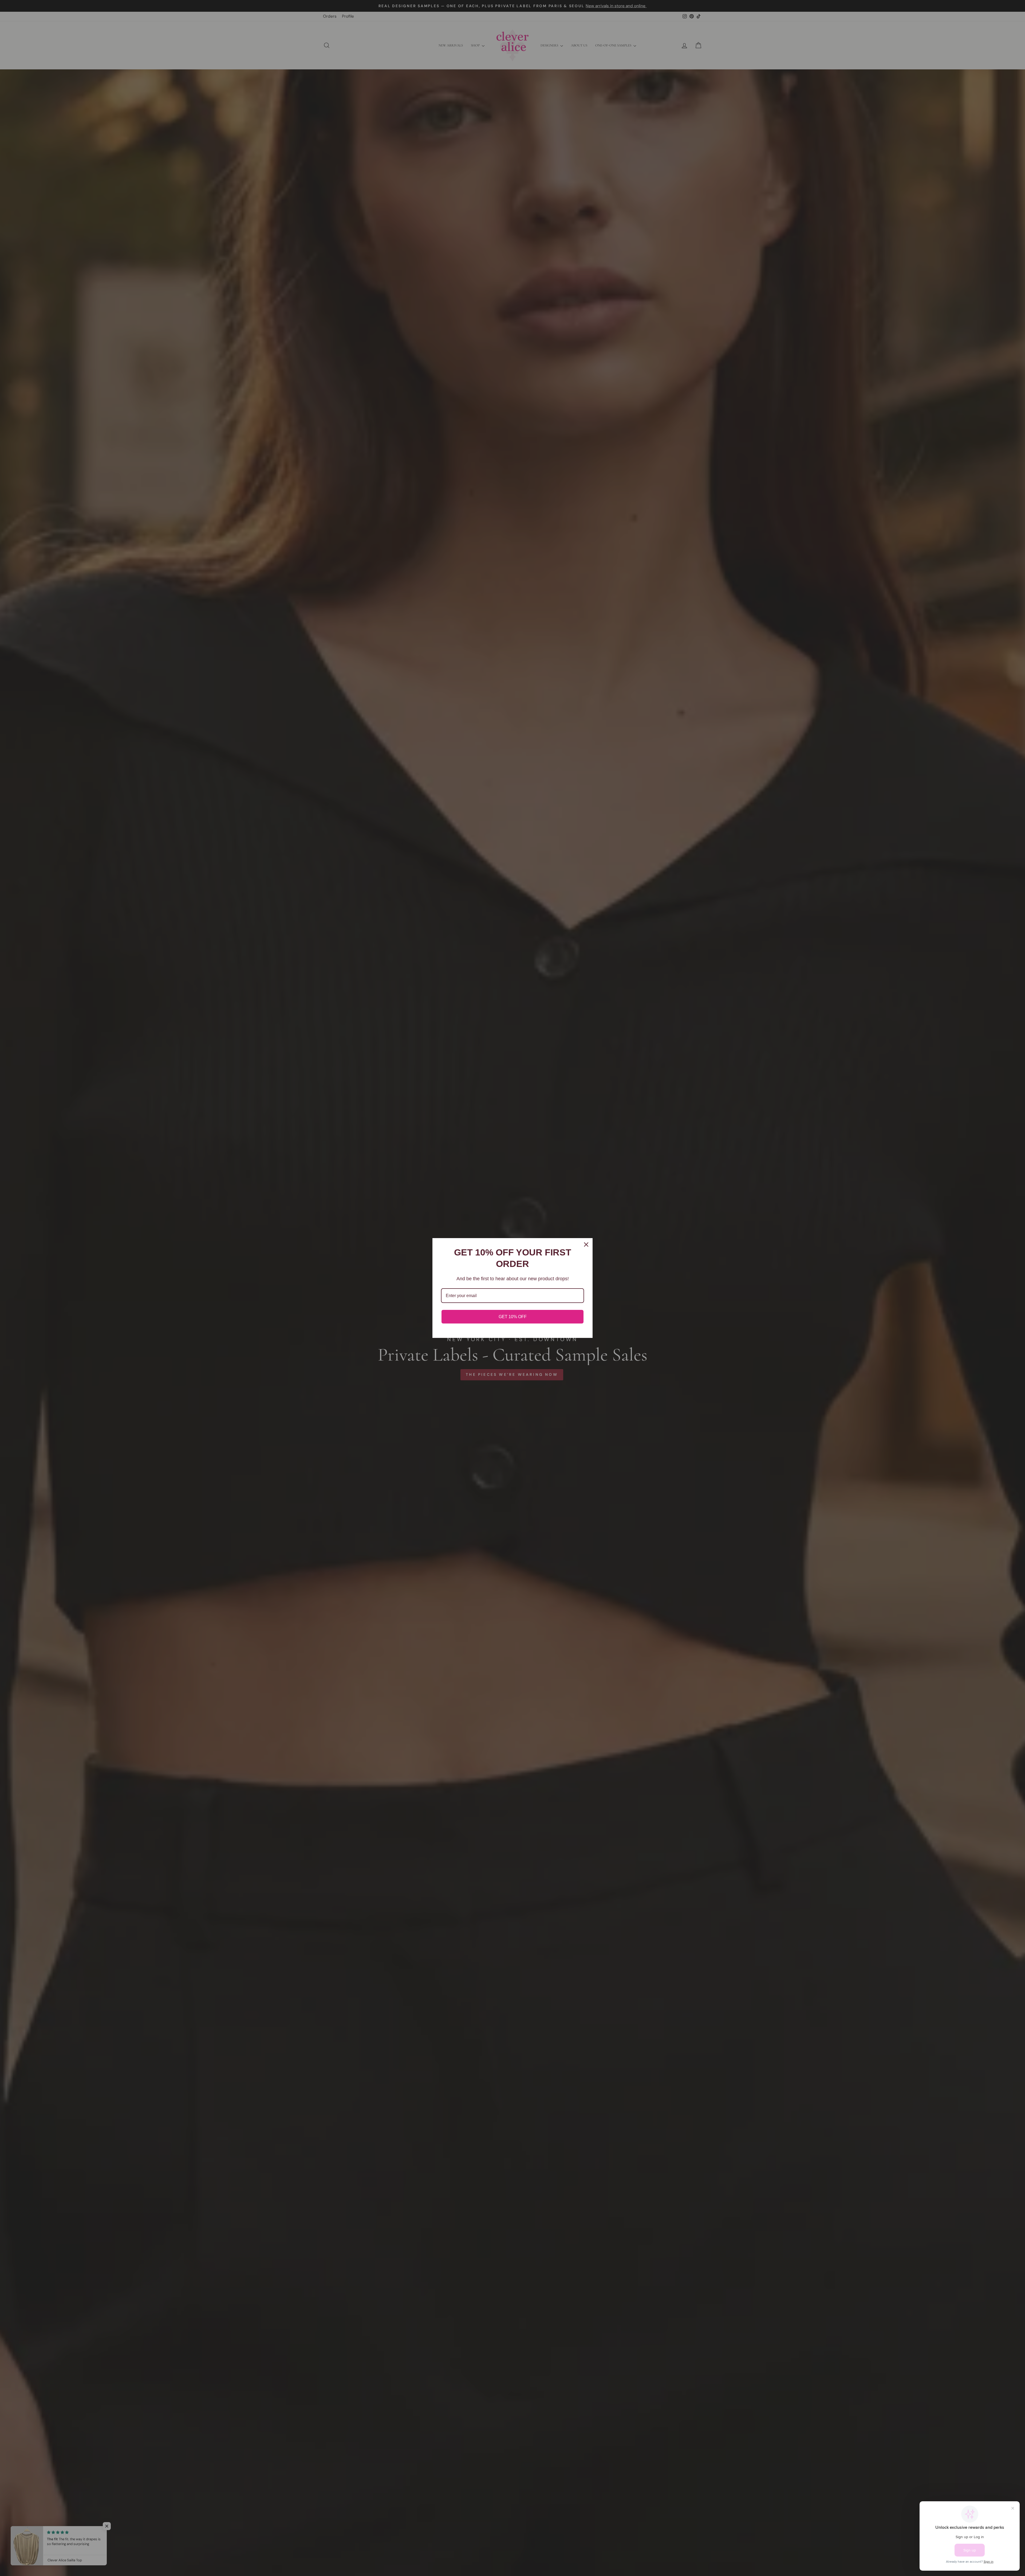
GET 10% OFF (513, 1317)
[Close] (586, 1245)
